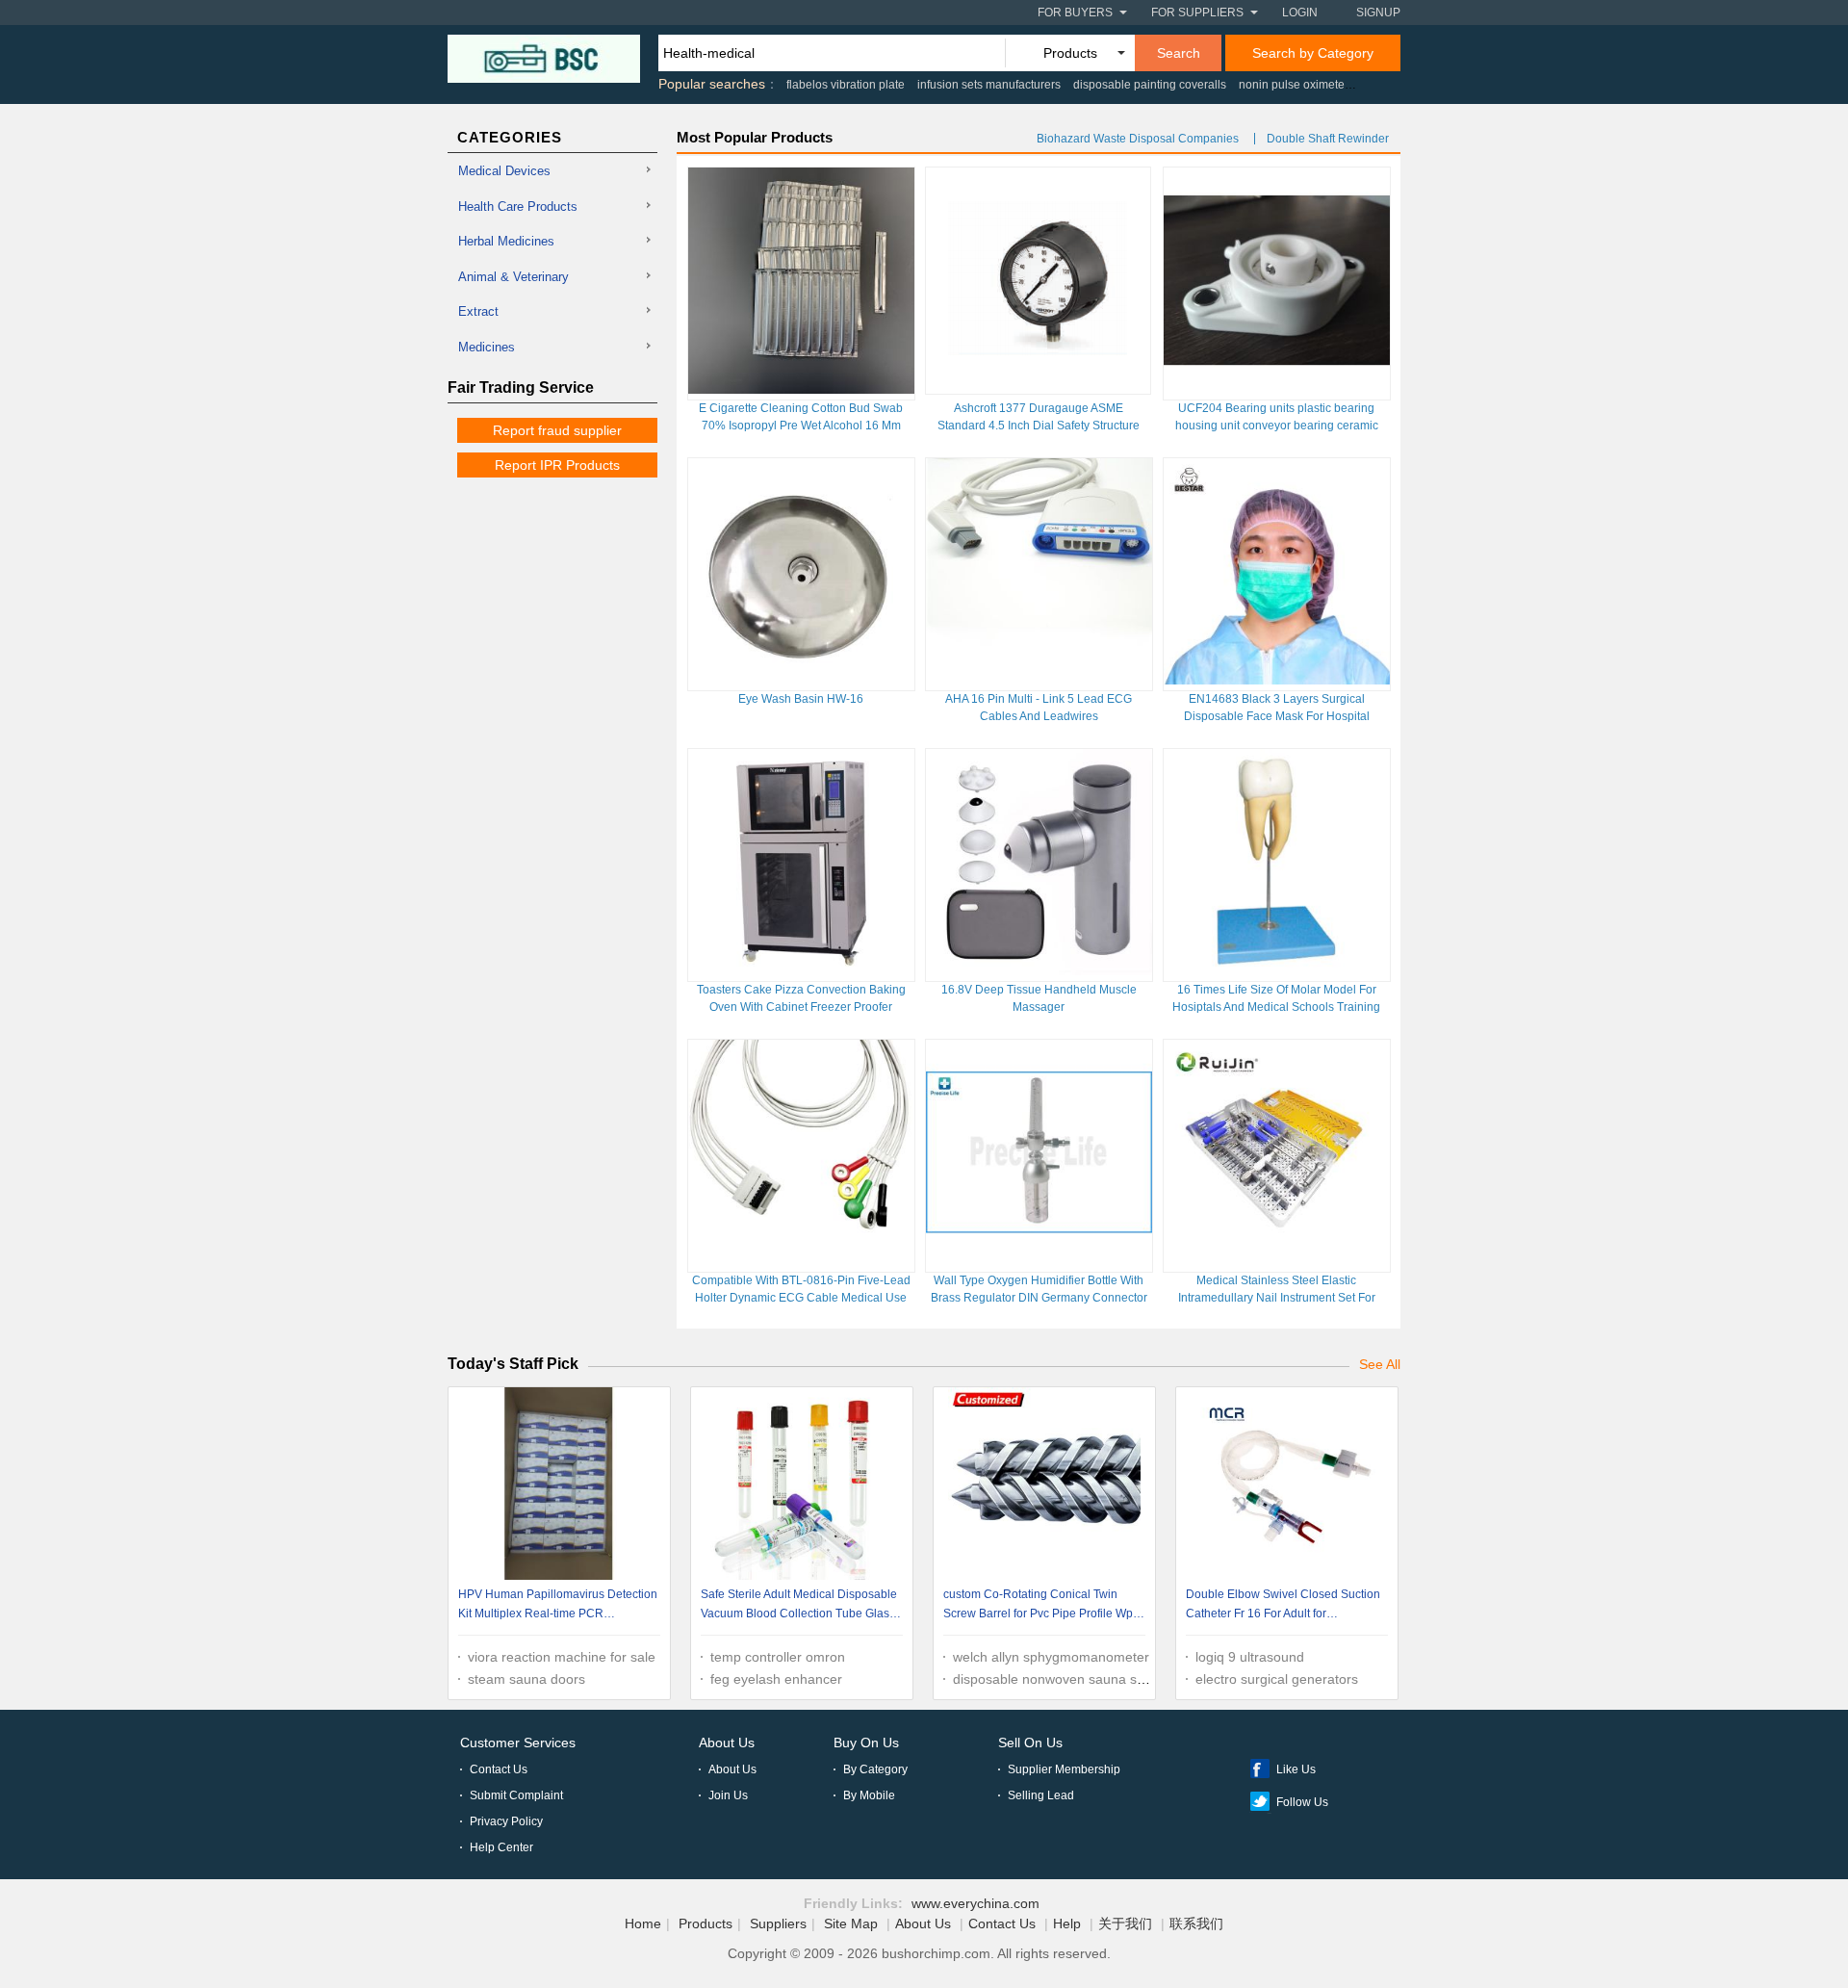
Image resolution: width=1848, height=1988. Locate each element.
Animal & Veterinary (513, 277)
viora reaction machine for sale (562, 1657)
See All (1380, 1364)
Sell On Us (1030, 1743)
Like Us (1296, 1769)
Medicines (487, 347)
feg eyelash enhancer (776, 1679)
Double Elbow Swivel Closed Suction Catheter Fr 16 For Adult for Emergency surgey (1283, 1606)
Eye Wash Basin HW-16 (801, 699)
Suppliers (778, 1923)
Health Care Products (518, 207)
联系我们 (1196, 1923)
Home (643, 1923)
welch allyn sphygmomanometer (1051, 1657)
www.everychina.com (975, 1903)
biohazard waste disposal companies (1138, 139)
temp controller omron (778, 1657)
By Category (875, 1769)
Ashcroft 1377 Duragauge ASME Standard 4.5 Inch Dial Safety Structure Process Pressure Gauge (1039, 426)
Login (1300, 13)
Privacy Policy (506, 1821)
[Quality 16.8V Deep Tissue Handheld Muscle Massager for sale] (1039, 970)
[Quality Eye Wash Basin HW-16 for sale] (801, 680)
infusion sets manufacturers (989, 85)
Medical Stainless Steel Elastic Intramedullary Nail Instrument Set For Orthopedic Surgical (1277, 1298)
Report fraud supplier (557, 430)
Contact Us (499, 1769)
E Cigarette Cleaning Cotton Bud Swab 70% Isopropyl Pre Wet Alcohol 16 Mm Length (801, 426)
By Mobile (869, 1795)
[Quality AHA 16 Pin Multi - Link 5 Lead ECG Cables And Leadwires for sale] (1039, 680)
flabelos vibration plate (846, 85)
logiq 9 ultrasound (1250, 1657)
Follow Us (1302, 1802)
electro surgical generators (1277, 1679)
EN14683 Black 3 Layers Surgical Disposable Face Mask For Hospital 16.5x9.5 (1277, 716)
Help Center (501, 1847)
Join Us (728, 1795)
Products (706, 1923)
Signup (1378, 13)
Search (1179, 53)
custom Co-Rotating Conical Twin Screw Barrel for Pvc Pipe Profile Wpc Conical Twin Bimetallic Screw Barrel (1041, 1606)
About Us (727, 1743)
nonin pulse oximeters (1296, 85)
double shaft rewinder (1328, 139)
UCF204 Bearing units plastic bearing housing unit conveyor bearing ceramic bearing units (1277, 426)
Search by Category (1313, 53)
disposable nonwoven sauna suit (1052, 1679)
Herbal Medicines (506, 241)
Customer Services (518, 1743)
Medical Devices (504, 171)
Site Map (851, 1923)
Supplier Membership (1064, 1769)
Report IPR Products (557, 465)
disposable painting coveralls (1150, 85)
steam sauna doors (526, 1679)
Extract (478, 311)
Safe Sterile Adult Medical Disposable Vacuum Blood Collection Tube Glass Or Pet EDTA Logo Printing (799, 1606)
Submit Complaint (516, 1795)
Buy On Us (866, 1743)
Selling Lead (1041, 1795)
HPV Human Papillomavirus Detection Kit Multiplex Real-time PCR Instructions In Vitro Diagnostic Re (558, 1606)
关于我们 (1125, 1923)
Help (1067, 1923)
